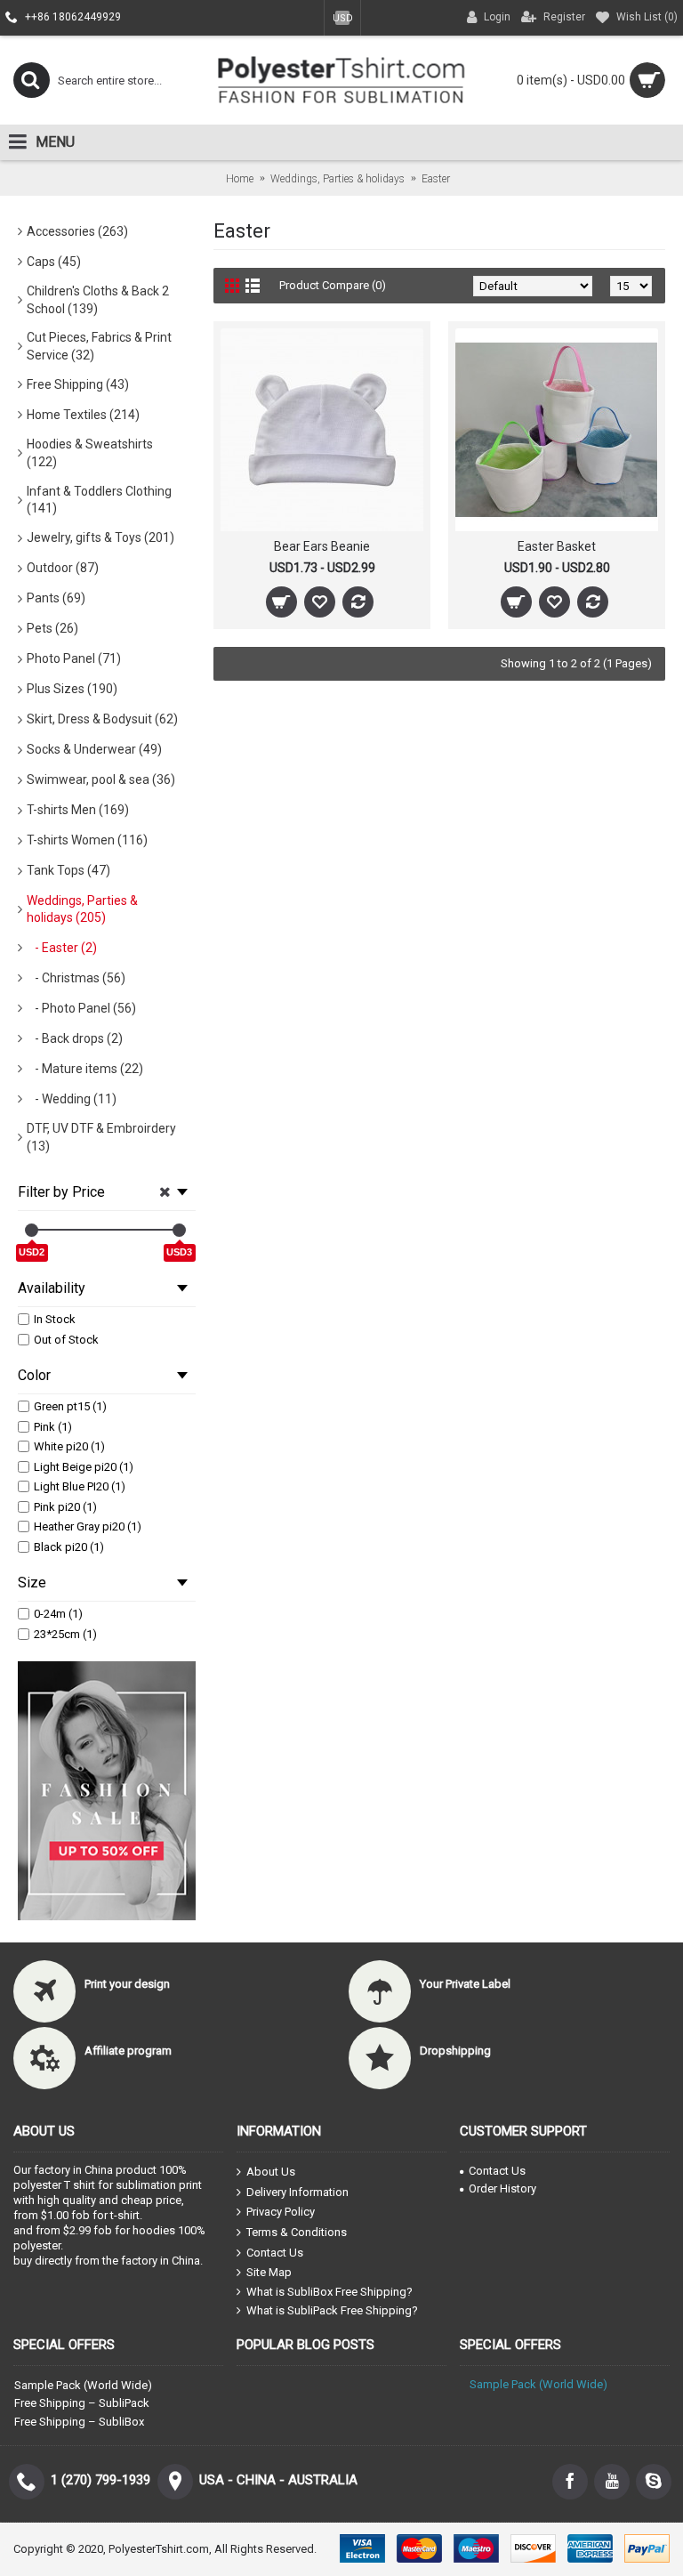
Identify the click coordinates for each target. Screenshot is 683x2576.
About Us (271, 2172)
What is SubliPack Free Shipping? (332, 2310)
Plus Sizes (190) (72, 689)
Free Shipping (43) (78, 384)
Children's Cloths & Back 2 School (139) (98, 300)
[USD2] (32, 1230)
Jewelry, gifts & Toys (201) (100, 537)
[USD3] (179, 1230)
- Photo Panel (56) (81, 1008)
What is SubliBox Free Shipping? (329, 2292)
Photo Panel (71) (74, 658)
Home (240, 179)
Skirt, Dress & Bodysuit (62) (102, 719)
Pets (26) (52, 628)
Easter (436, 179)
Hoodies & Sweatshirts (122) (90, 453)
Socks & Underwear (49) (94, 749)
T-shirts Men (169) (78, 810)
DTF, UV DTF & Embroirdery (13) (101, 1137)
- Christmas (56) (76, 978)
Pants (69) (56, 598)
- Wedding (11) (72, 1099)
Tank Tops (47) (68, 870)
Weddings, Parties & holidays (337, 179)
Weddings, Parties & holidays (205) (82, 909)
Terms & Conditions (297, 2232)
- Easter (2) (62, 948)
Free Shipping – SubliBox (79, 2422)
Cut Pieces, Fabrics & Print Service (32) (99, 346)
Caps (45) (54, 262)
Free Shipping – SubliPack (82, 2403)
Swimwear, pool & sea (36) (101, 779)
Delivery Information (297, 2192)
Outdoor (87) (63, 568)
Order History (502, 2188)
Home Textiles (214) (83, 415)
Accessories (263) (77, 231)
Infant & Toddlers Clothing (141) (99, 500)
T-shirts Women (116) (87, 840)
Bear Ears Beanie (322, 546)
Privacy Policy (281, 2212)
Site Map (269, 2272)
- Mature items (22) (85, 1069)
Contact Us (275, 2252)
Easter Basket (557, 546)
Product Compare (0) (333, 285)
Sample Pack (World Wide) (83, 2385)
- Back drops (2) (75, 1038)
